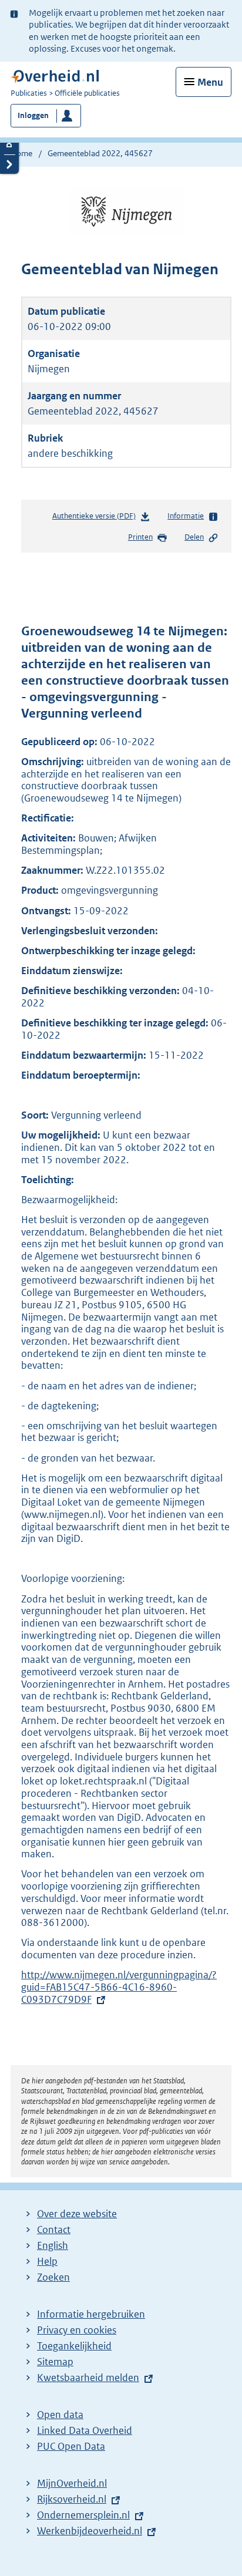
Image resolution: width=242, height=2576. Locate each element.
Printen (140, 537)
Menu (210, 82)
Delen (194, 537)
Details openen (9, 145)
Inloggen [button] (33, 115)
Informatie (186, 516)
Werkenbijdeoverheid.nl (90, 2531)
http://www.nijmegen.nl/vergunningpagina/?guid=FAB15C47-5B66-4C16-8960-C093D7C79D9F (119, 1987)
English (53, 2245)
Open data (60, 2415)
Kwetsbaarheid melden (88, 2378)
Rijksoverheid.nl (72, 2499)
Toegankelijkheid (74, 2346)
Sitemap (55, 2362)
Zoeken (53, 2277)
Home (21, 153)
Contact (54, 2230)
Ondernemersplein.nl (83, 2515)
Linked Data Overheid (85, 2430)
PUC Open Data (71, 2446)
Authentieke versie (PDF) (96, 518)
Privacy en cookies (77, 2330)
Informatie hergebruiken (91, 2314)
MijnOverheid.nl (72, 2483)
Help (47, 2261)
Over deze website (77, 2214)
